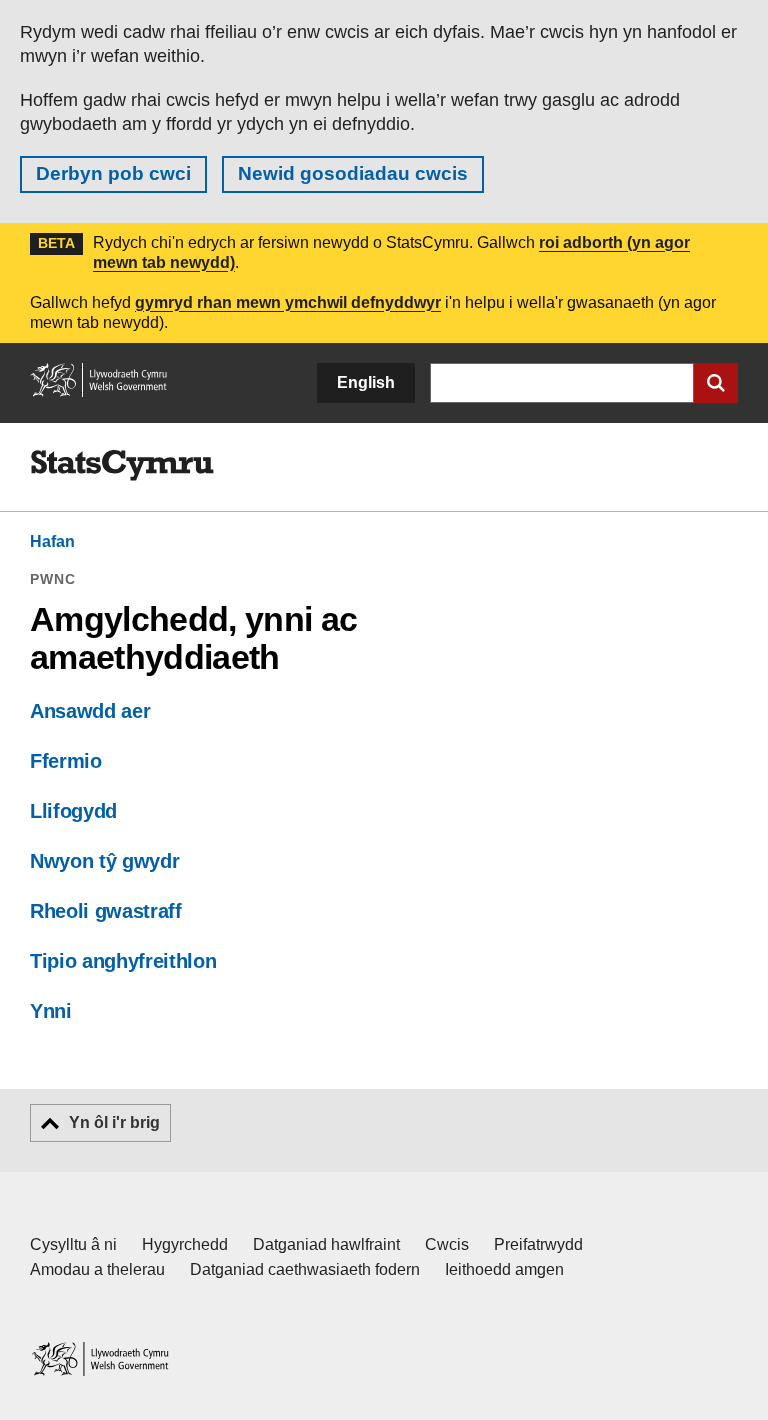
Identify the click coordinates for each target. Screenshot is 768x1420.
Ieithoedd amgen (504, 1269)
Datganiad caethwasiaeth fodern (305, 1269)
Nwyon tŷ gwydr (104, 861)
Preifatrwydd (538, 1244)
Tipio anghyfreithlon (123, 961)
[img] (122, 466)
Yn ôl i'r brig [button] (114, 1122)
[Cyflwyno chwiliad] (716, 383)
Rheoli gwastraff (106, 911)
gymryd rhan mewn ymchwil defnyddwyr (288, 302)
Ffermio (66, 761)
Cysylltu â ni (73, 1244)
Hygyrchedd (185, 1244)
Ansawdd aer (90, 711)
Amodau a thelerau (97, 1269)
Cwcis (447, 1244)
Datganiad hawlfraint (326, 1244)
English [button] (366, 382)
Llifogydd (73, 811)
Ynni (51, 1011)
